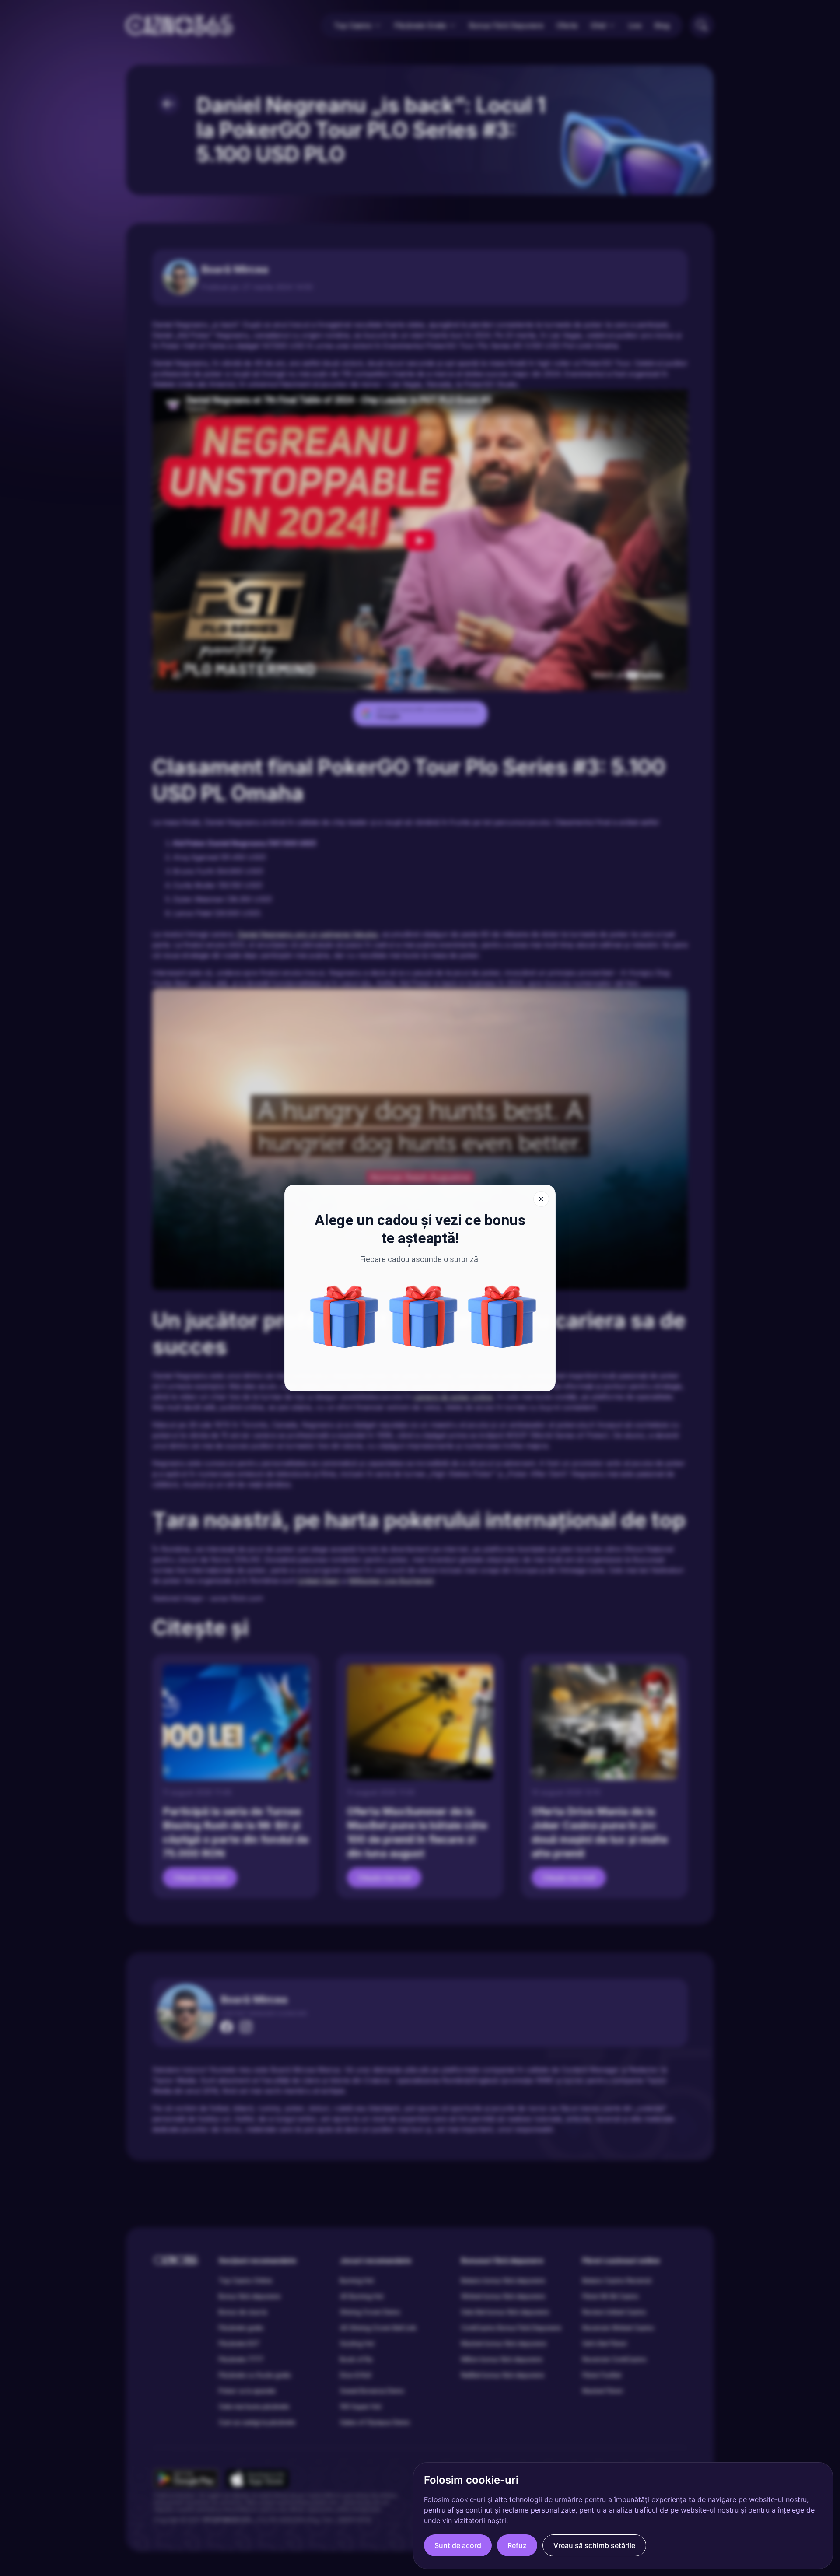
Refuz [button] (517, 2545)
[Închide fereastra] (541, 1199)
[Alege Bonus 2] (502, 1317)
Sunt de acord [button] (458, 2545)
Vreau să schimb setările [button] (594, 2545)
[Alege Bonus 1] (423, 1317)
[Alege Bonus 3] (344, 1317)
